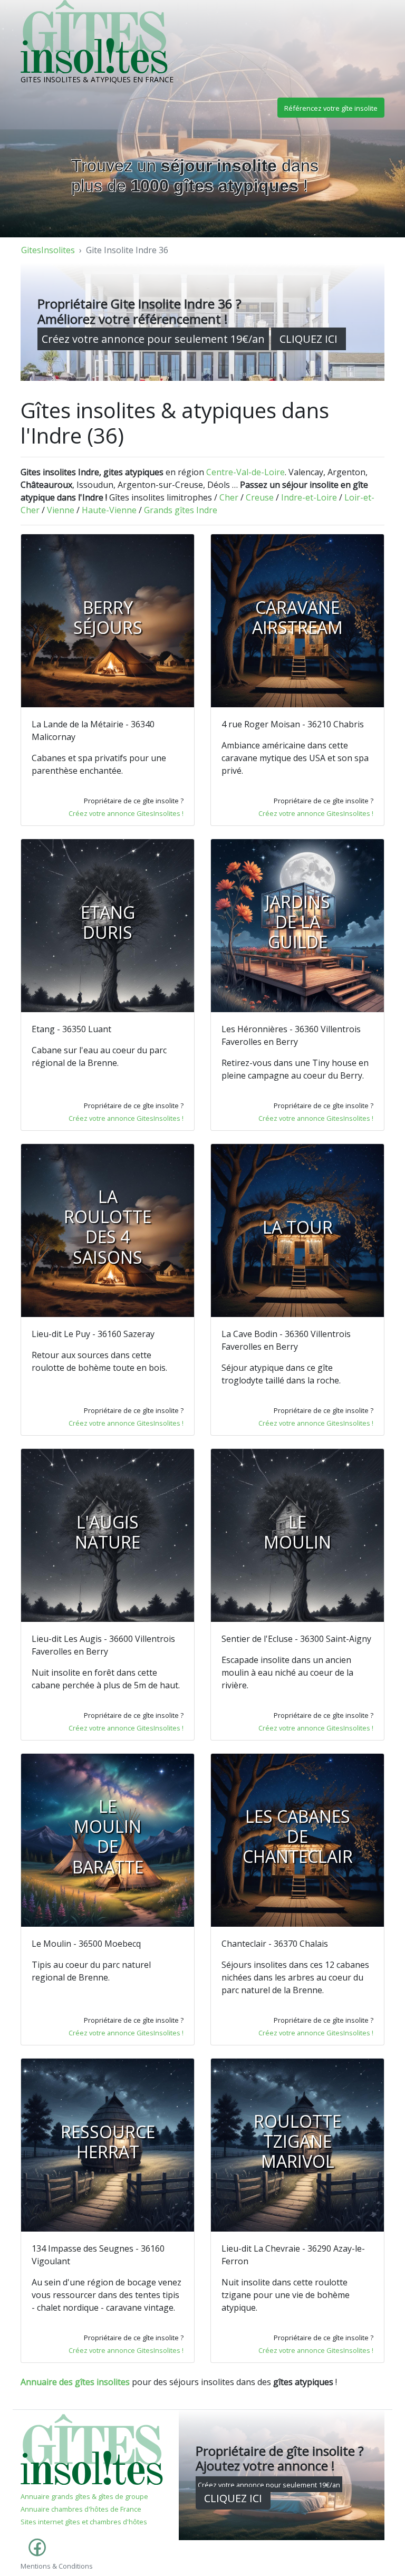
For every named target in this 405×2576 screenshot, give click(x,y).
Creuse (260, 497)
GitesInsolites (48, 250)
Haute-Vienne (109, 510)
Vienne (61, 510)
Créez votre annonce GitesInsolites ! (126, 813)
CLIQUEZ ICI (308, 339)
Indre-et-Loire (309, 497)
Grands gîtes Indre (181, 510)
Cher (229, 497)
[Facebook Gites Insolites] (35, 2553)
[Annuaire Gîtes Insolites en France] (92, 2449)
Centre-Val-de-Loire (245, 472)
